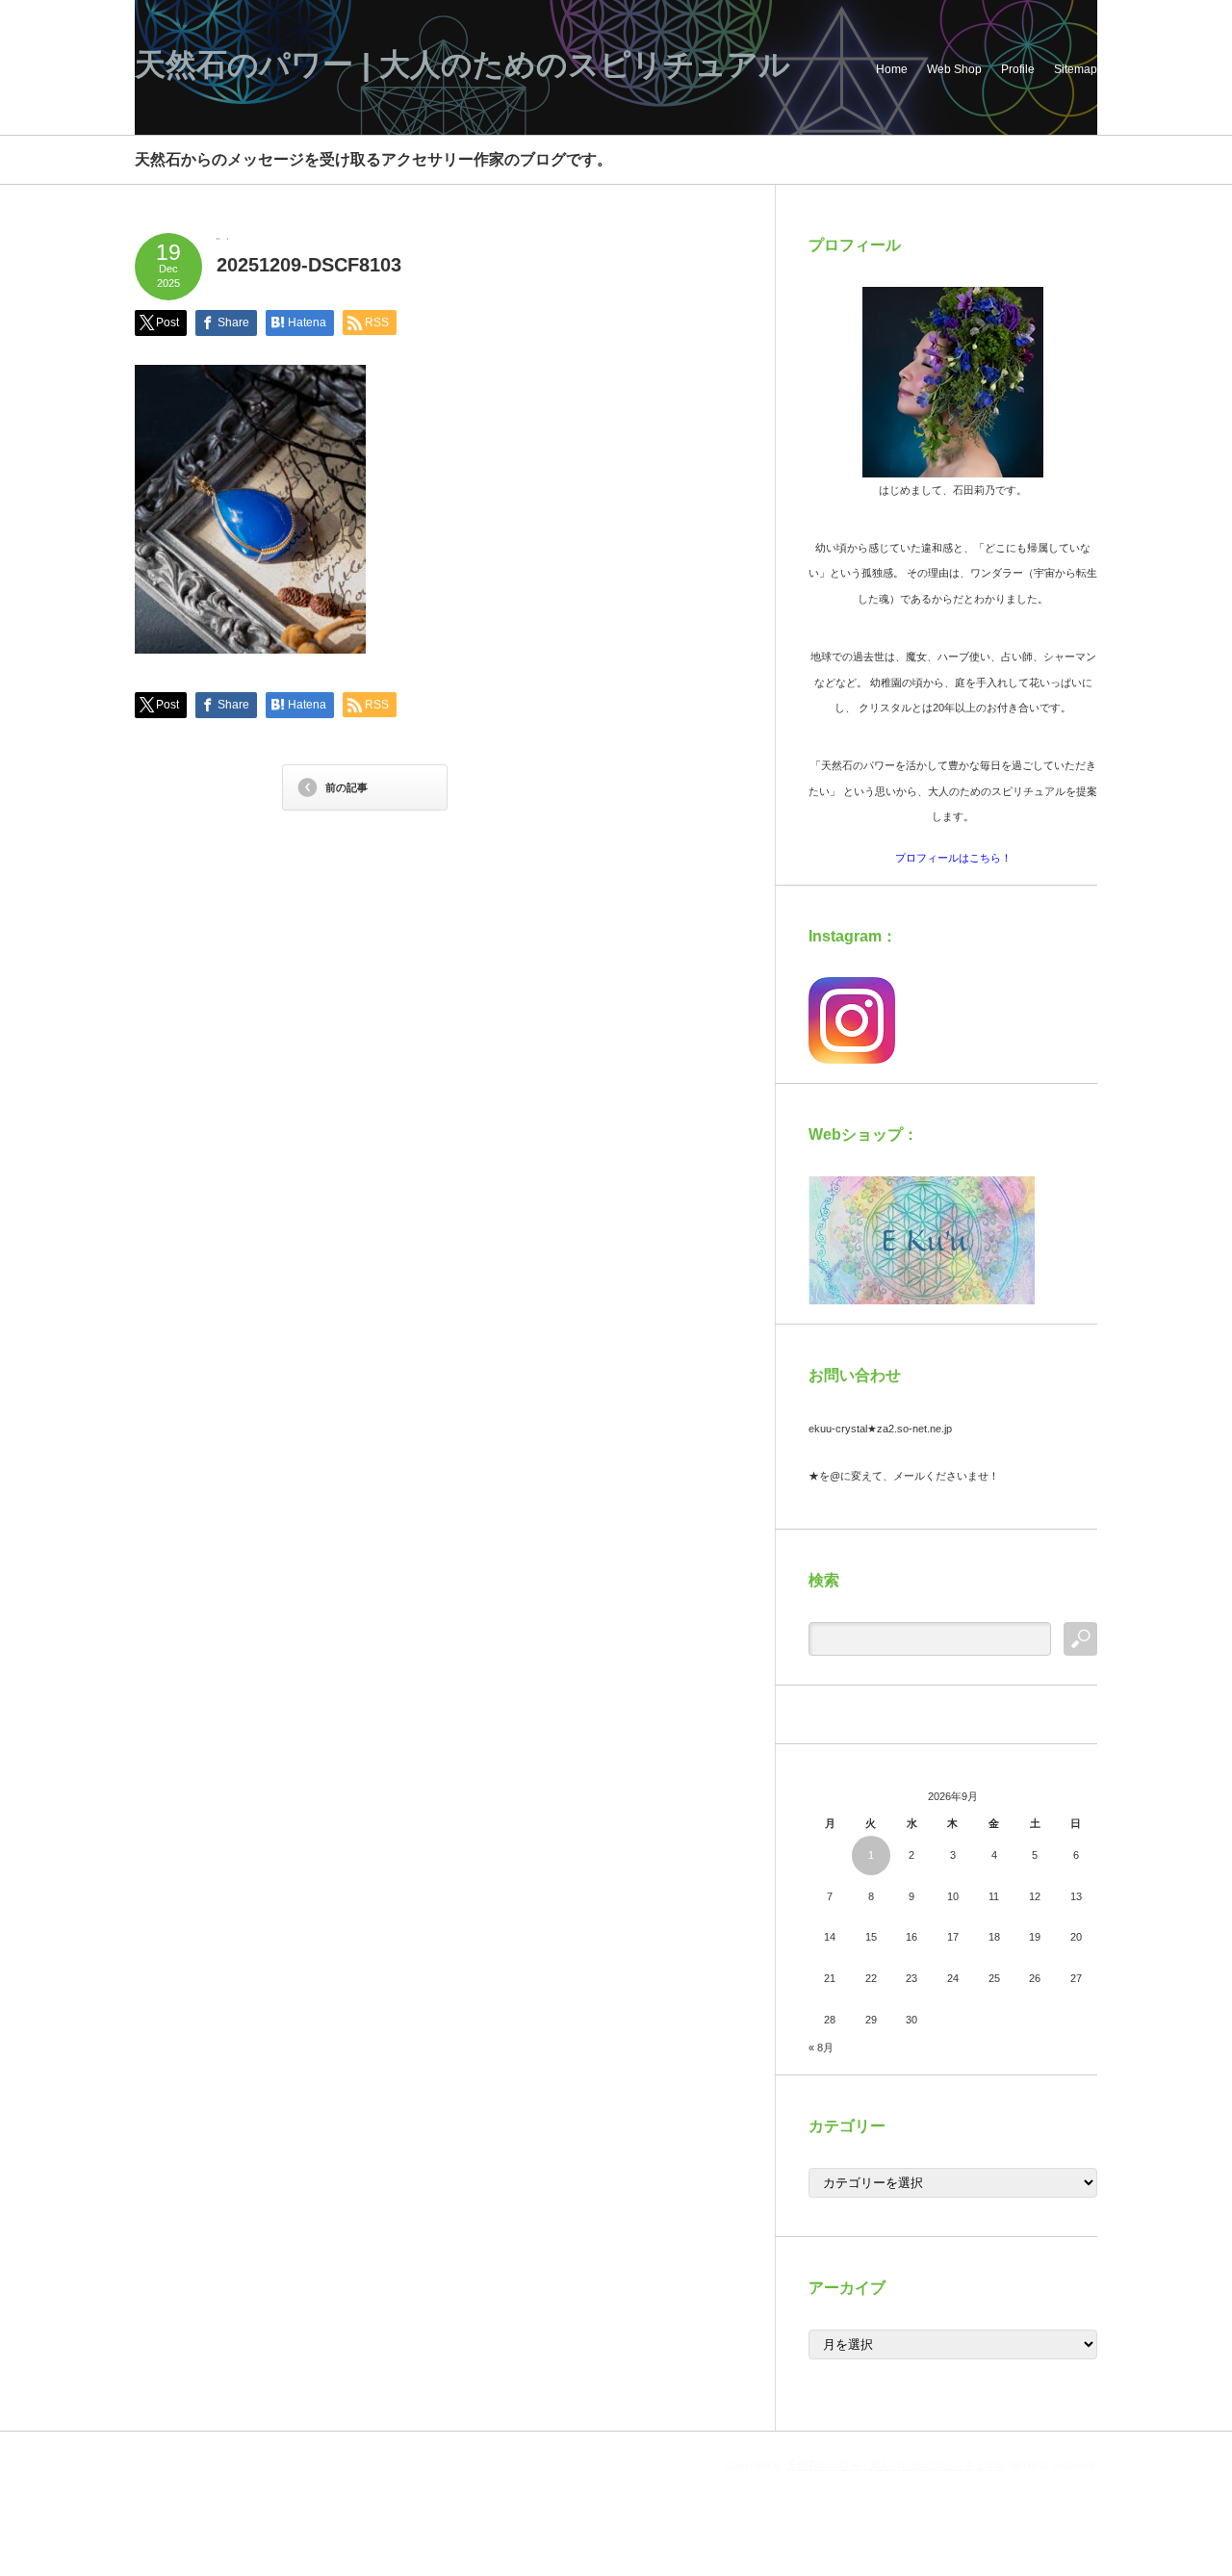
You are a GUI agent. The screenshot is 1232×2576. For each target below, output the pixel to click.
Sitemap (1076, 69)
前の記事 (346, 787)
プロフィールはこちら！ (953, 858)
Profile (1018, 69)
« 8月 (821, 2048)
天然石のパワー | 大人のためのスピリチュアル (462, 64)
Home (892, 69)
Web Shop (954, 69)
